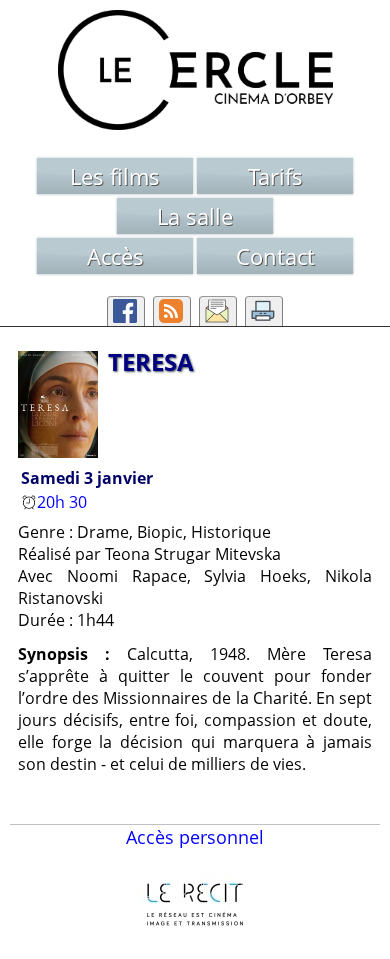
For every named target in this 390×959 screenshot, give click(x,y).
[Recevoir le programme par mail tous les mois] (218, 311)
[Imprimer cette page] (264, 311)
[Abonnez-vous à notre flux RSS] (172, 311)
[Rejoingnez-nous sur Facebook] (126, 311)
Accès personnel (195, 837)
